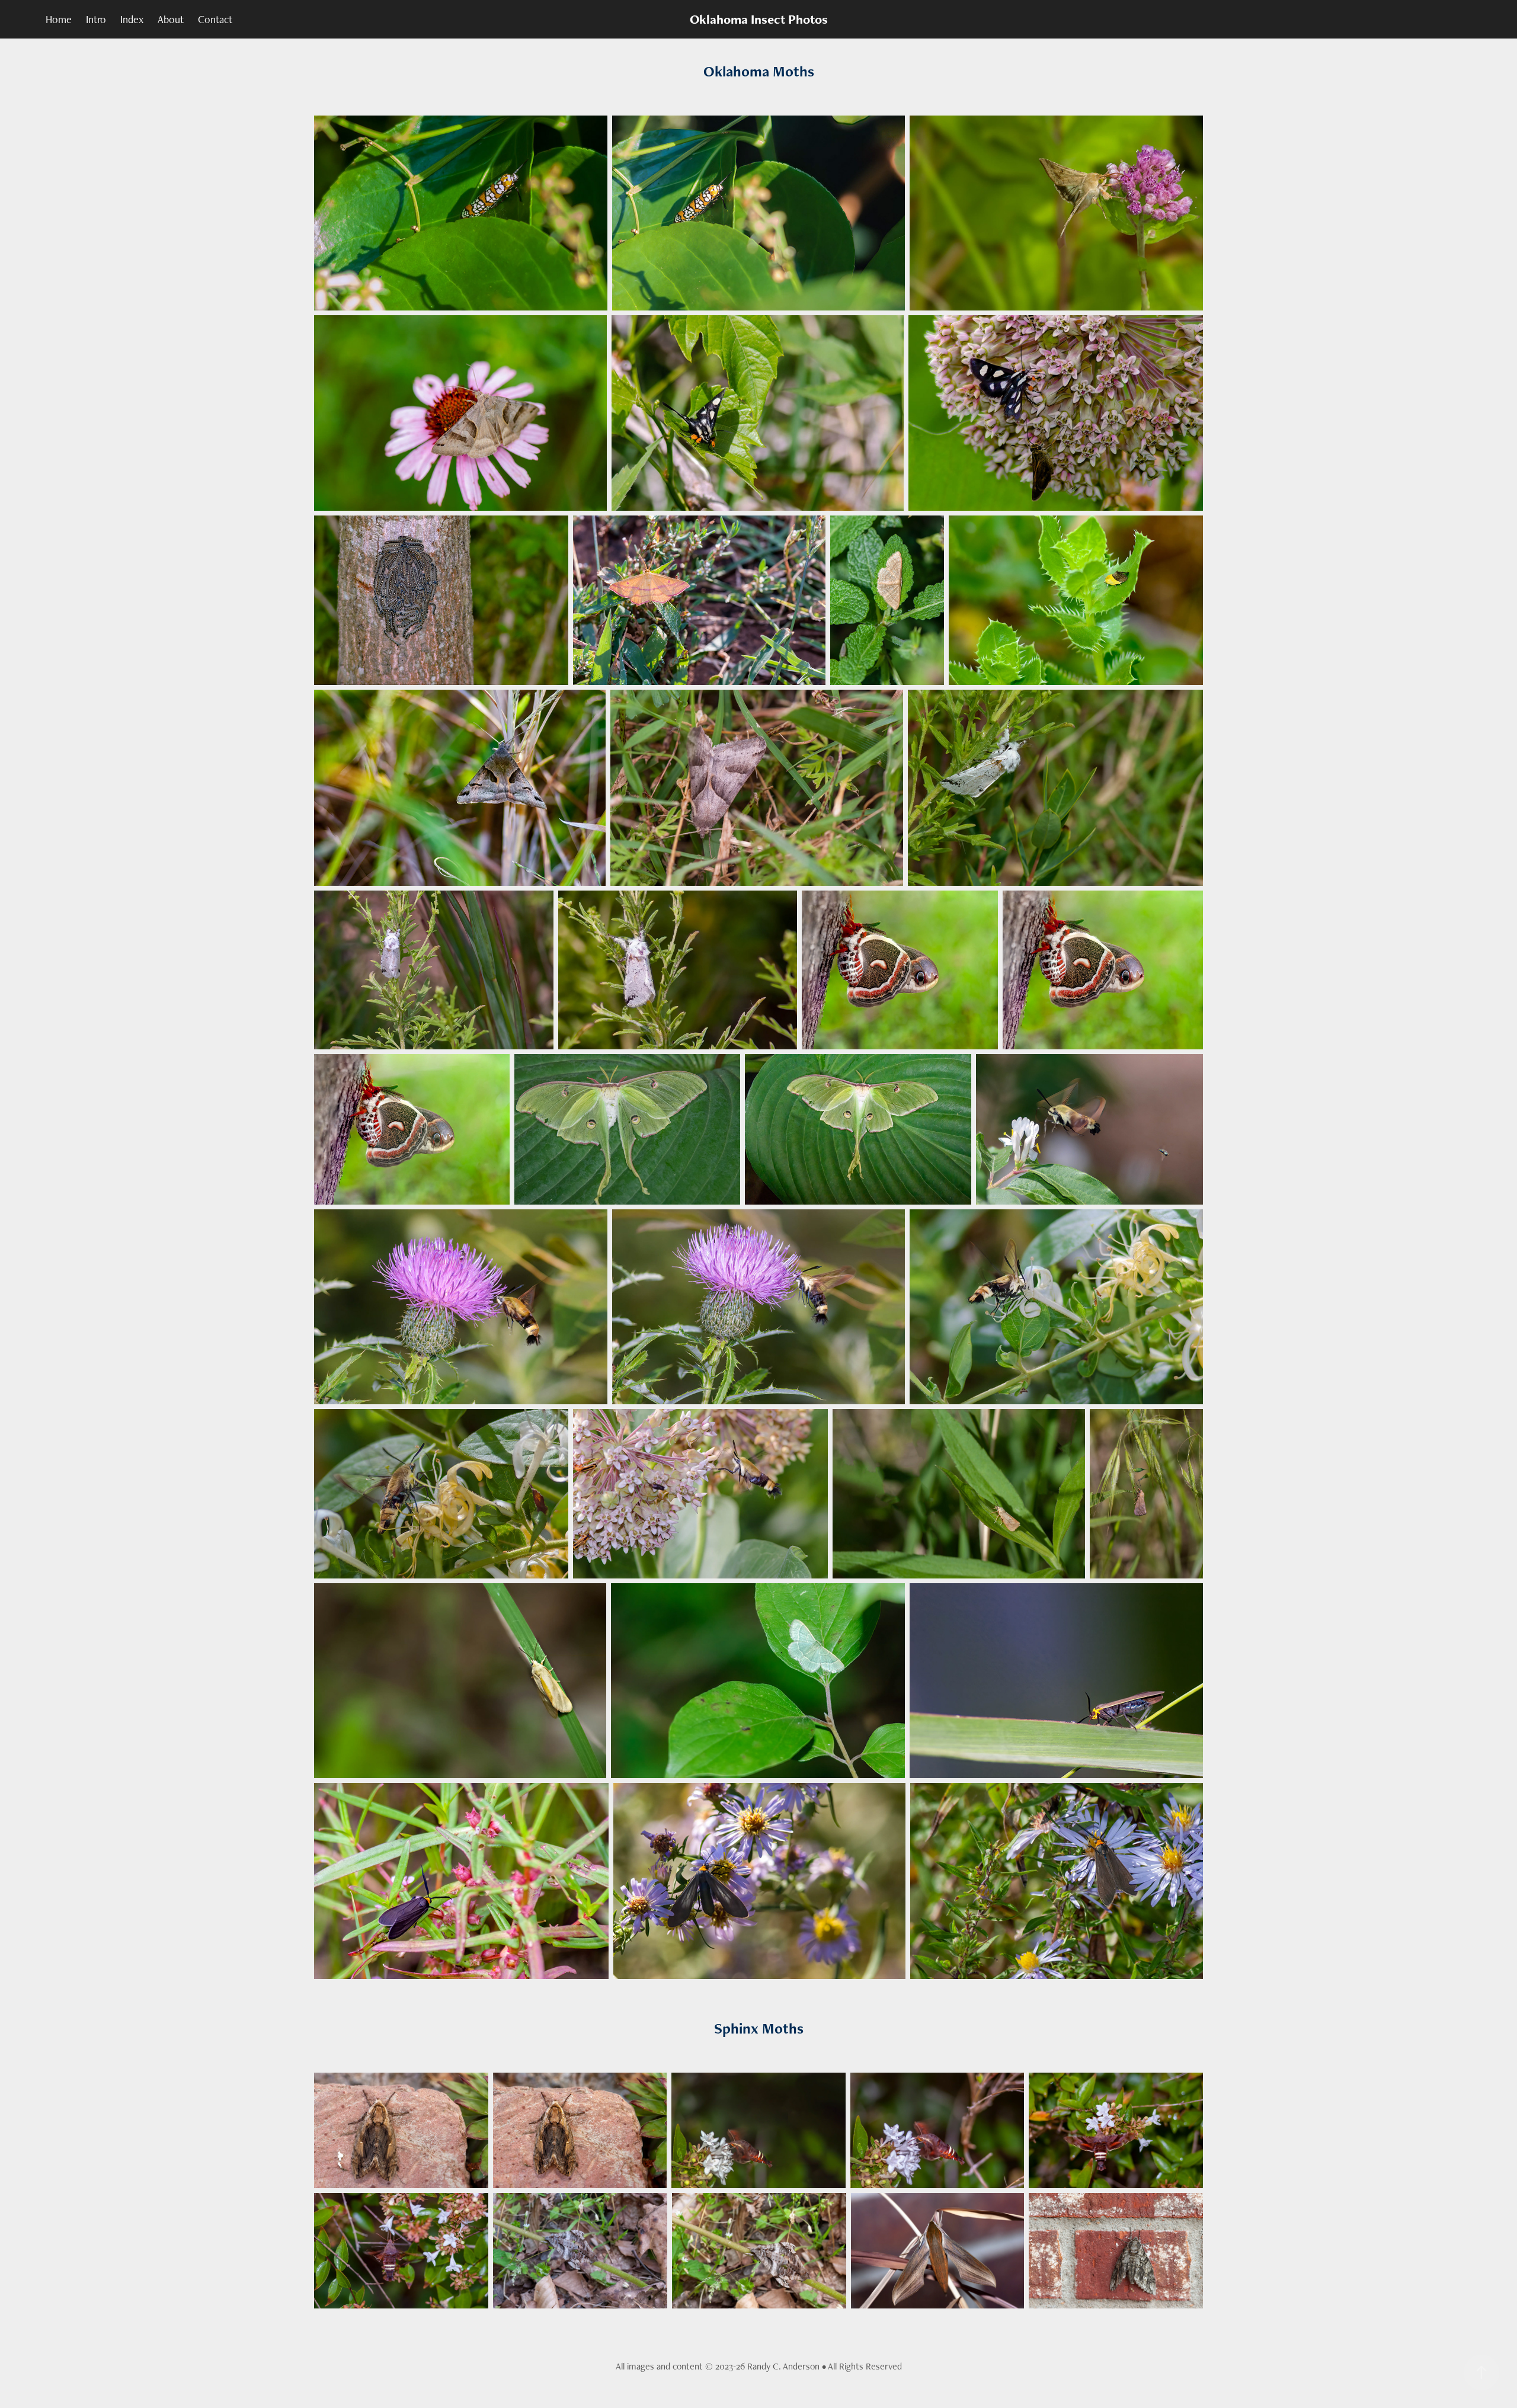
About (171, 19)
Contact (215, 19)
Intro (96, 19)
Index (132, 19)
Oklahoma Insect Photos (759, 19)
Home (59, 19)
